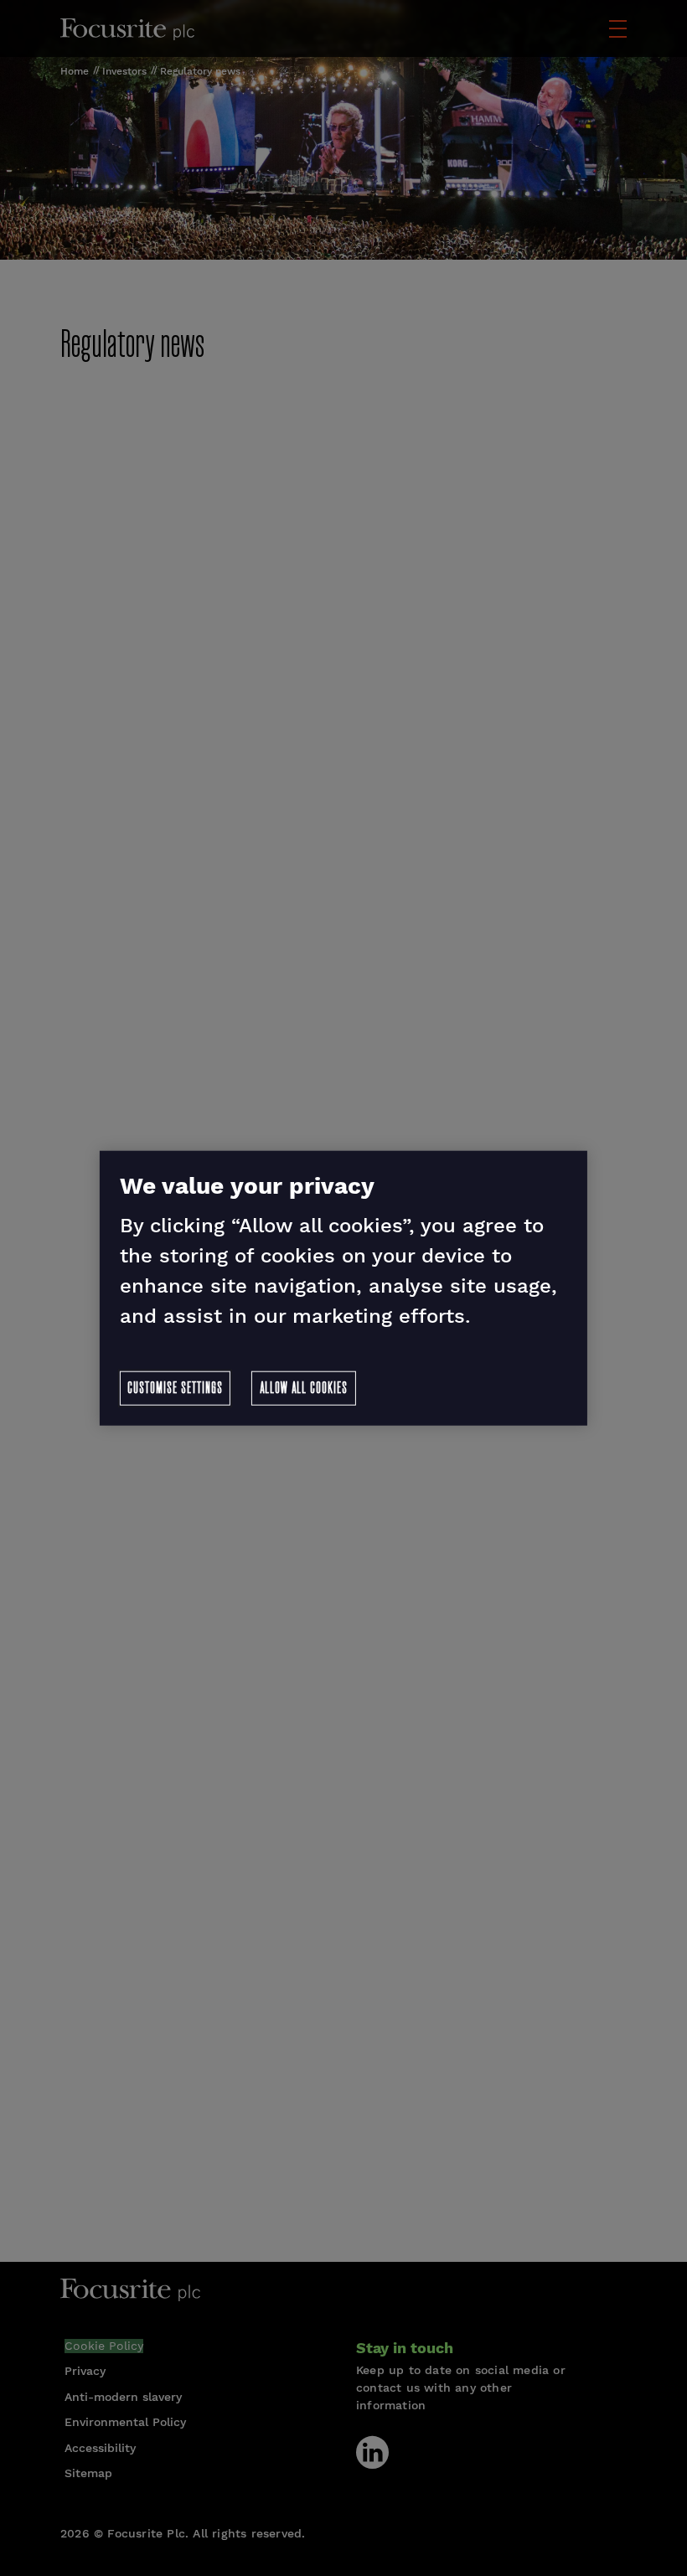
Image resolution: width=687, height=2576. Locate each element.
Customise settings (175, 1388)
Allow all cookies (304, 1388)
